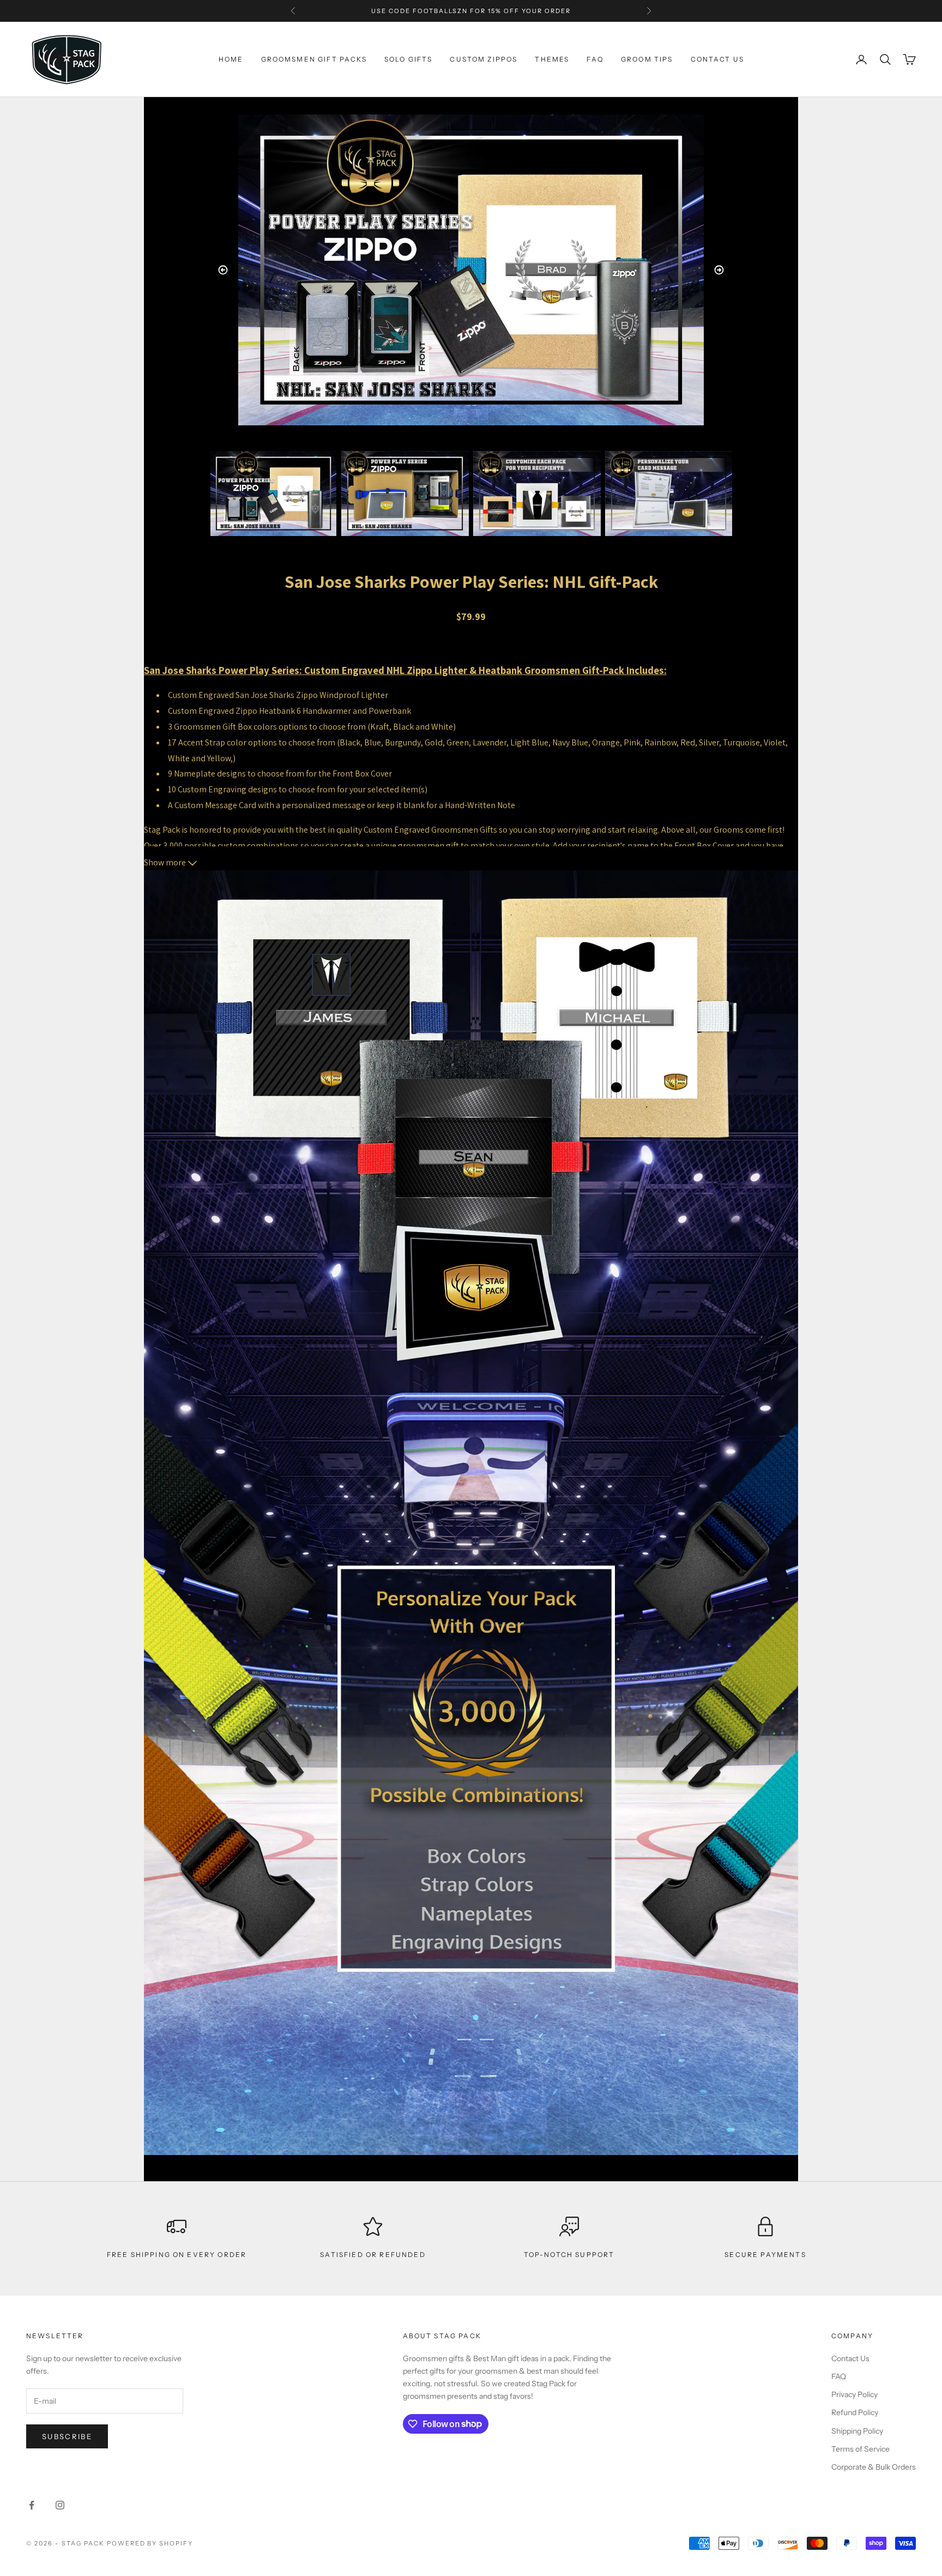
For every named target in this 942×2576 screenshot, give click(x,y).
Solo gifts (409, 59)
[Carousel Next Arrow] (719, 270)
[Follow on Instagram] (60, 2505)
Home (231, 59)
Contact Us (850, 2358)
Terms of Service (861, 2449)
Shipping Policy (857, 2431)
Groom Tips (647, 59)
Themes (552, 59)
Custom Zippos (484, 59)
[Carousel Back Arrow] (223, 270)
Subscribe (67, 2436)
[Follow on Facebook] (32, 2505)
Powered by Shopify (150, 2543)
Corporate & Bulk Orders (874, 2467)
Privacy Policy (855, 2394)
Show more (166, 862)
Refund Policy (855, 2412)
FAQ (595, 59)
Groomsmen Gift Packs (314, 59)
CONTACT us (718, 59)
